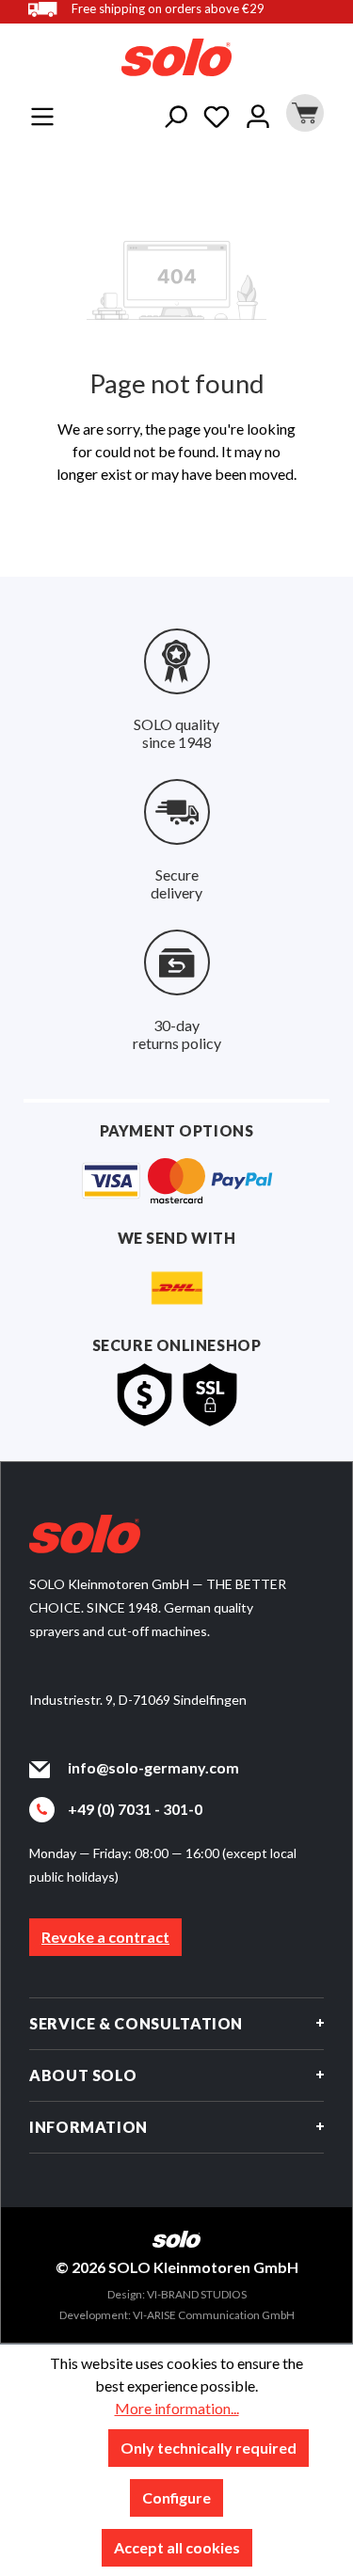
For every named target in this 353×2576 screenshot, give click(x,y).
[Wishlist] (217, 113)
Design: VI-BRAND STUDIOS (177, 2294)
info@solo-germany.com (153, 1767)
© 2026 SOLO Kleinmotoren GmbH (177, 2267)
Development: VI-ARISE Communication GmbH (177, 2315)
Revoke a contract (105, 1937)
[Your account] (258, 113)
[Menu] (42, 113)
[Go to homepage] (176, 57)
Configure (176, 2497)
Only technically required (209, 2448)
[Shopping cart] (302, 113)
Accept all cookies (177, 2547)
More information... (177, 2408)
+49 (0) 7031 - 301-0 (135, 1809)
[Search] (175, 113)
